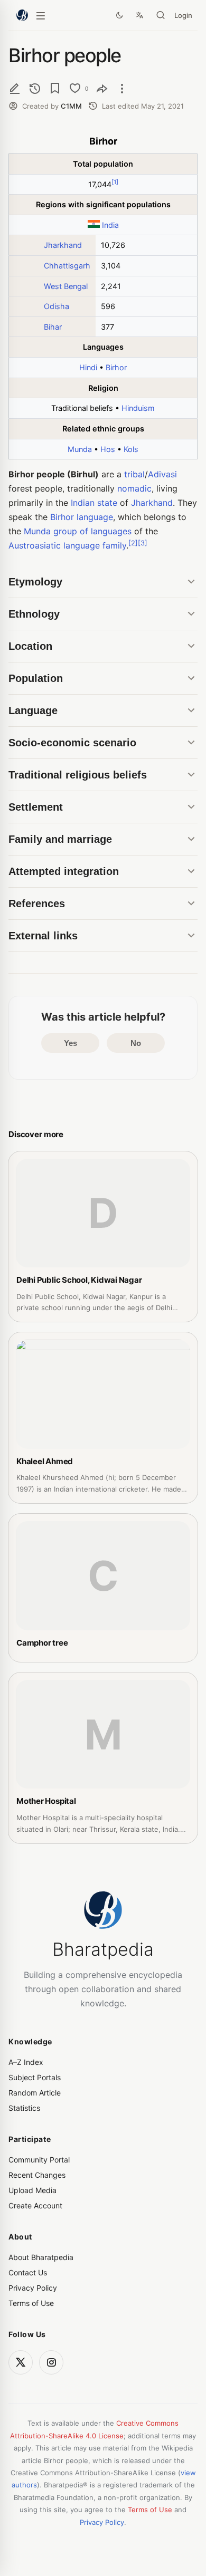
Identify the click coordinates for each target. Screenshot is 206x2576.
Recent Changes (37, 2175)
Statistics (24, 2108)
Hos (108, 449)
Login (183, 15)
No (136, 1043)
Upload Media (32, 2190)
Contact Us (28, 2272)
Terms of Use (31, 2303)
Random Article (35, 2093)
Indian (83, 503)
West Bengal (66, 286)
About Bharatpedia (41, 2257)
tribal (134, 474)
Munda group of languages (78, 531)
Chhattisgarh (67, 266)
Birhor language (82, 517)
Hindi (88, 367)
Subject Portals (35, 2077)
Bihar (53, 327)
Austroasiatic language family (67, 545)
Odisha (57, 306)
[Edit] (15, 88)
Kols (131, 449)
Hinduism (138, 408)
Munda (80, 449)
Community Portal (39, 2160)
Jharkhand (63, 245)
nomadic (134, 488)
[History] (35, 88)
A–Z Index (26, 2062)
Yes (71, 1043)
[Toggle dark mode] (119, 15)
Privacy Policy (33, 2288)
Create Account (35, 2205)
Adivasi (162, 474)
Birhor (116, 367)
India (110, 225)
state (107, 503)
